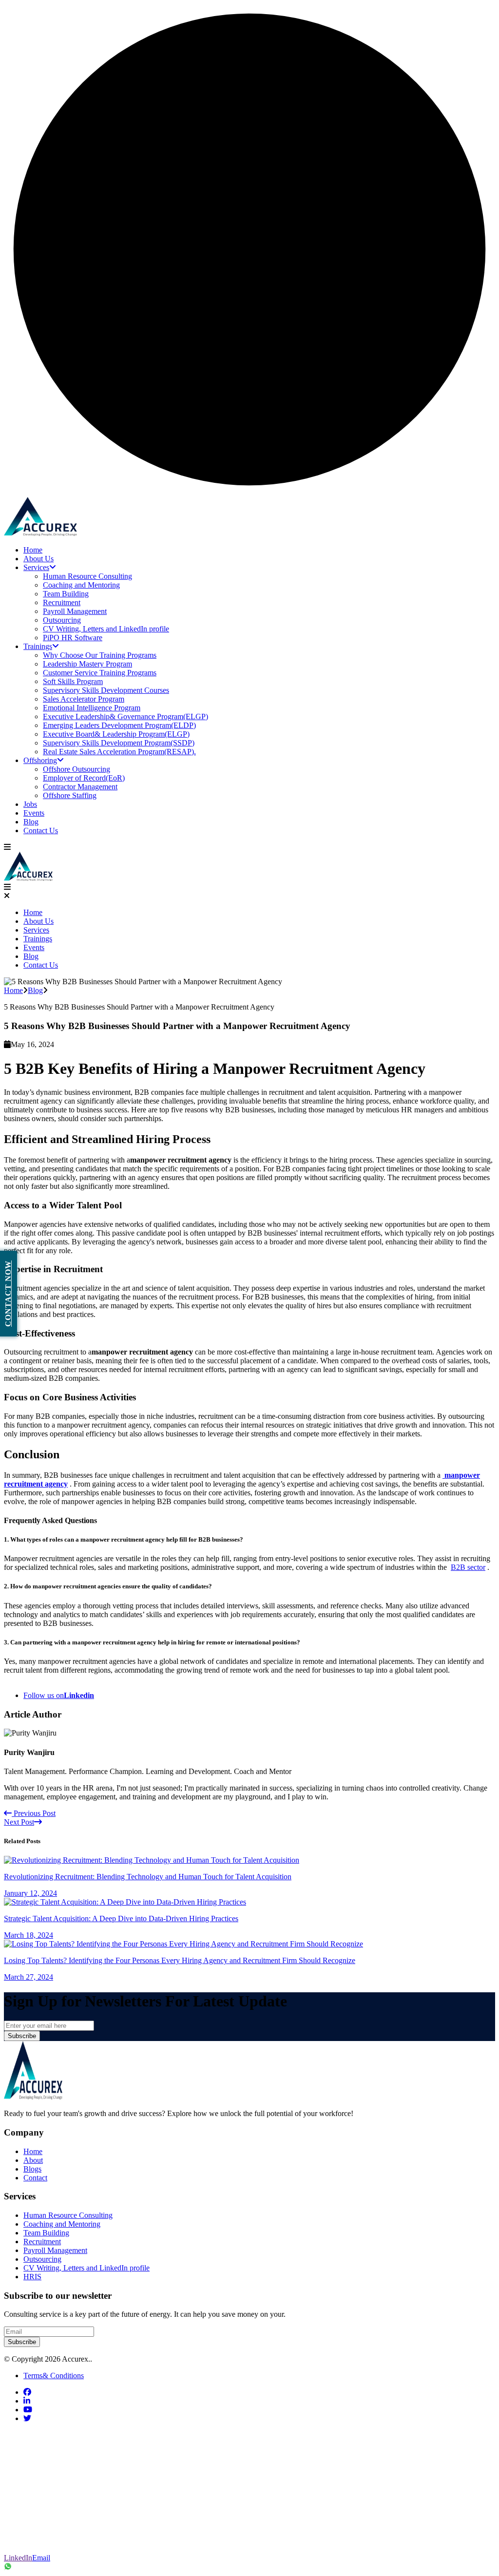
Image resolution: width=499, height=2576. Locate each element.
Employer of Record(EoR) (84, 778)
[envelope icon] (16, 2543)
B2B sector (468, 1567)
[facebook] (27, 2392)
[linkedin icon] (16, 2482)
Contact (35, 2178)
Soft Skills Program (73, 681)
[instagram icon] (16, 2502)
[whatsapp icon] (249, 2567)
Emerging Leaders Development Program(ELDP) (119, 725)
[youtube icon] (16, 2523)
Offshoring (40, 760)
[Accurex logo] (40, 533)
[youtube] (28, 2410)
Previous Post (34, 1813)
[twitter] (27, 2418)
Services (36, 567)
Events (34, 813)
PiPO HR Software (73, 638)
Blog (31, 822)
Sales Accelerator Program (84, 699)
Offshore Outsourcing (77, 769)
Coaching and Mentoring (81, 585)
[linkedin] (27, 2401)
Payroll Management (75, 611)
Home (33, 550)
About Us (38, 559)
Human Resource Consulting (87, 576)
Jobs (30, 804)
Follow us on (59, 1695)
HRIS (32, 2277)
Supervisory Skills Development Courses (106, 690)
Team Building (66, 594)
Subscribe (22, 2036)
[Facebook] (16, 2441)
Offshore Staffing (70, 795)
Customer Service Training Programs (100, 673)
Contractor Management (80, 787)
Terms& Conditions (54, 2376)
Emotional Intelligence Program (92, 708)
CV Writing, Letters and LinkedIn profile (106, 629)
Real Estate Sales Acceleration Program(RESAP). (119, 752)
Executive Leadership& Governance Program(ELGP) (125, 716)
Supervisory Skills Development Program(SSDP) (119, 743)
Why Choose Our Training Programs (100, 655)
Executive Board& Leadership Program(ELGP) (116, 734)
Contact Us (41, 830)
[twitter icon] (16, 2462)
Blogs (32, 2169)
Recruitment (62, 602)
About (33, 2160)
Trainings (38, 646)
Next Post (19, 1822)
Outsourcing (62, 620)
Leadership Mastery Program (87, 664)
